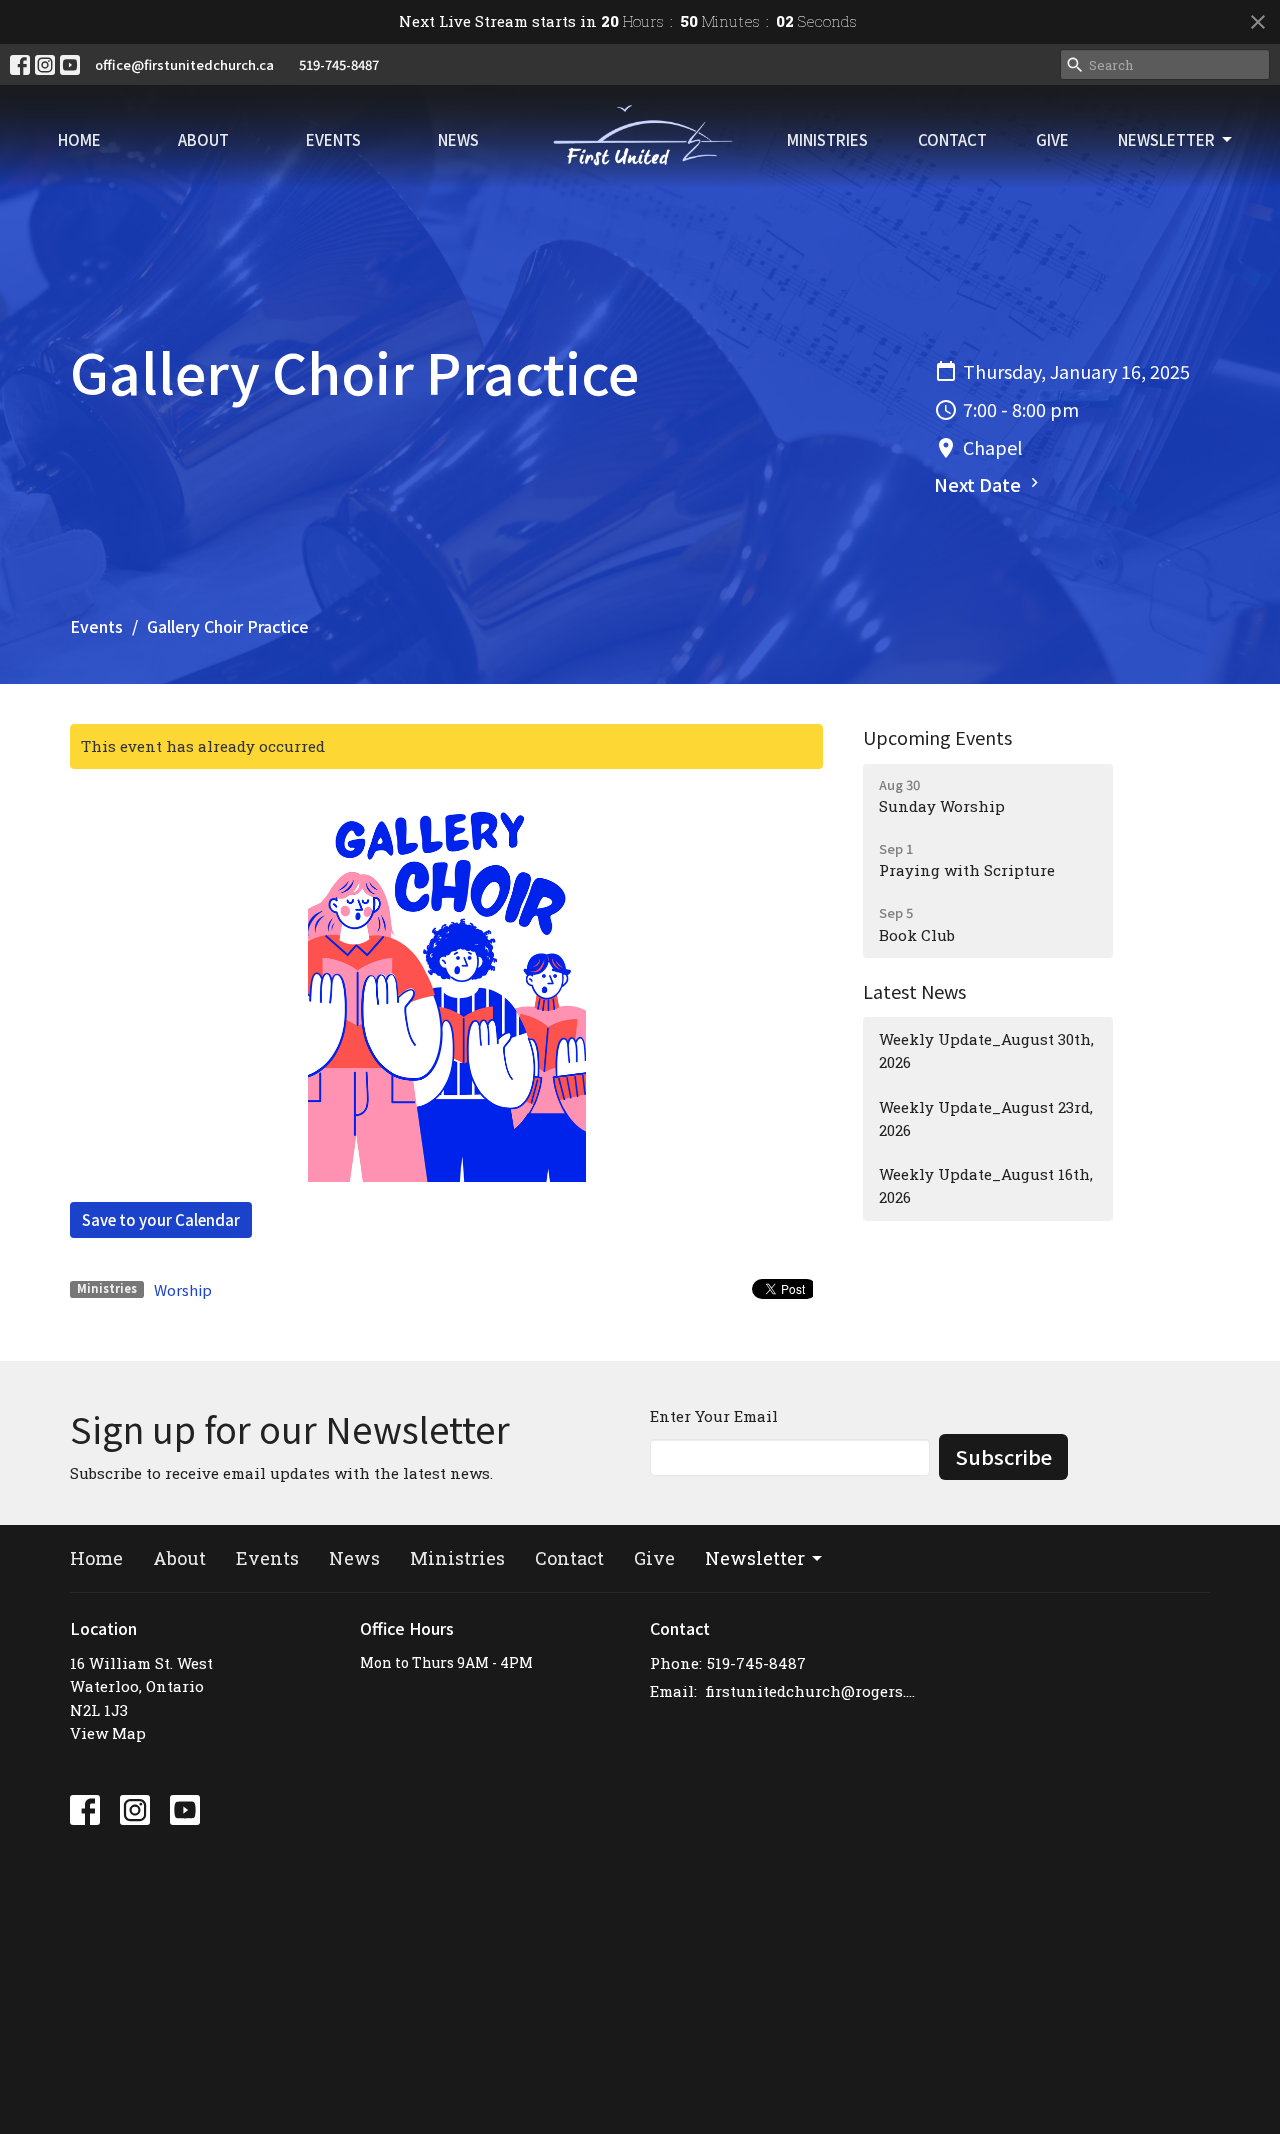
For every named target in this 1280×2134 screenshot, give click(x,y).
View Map (108, 1733)
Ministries (827, 139)
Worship (183, 1289)
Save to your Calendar (161, 1219)
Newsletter (1166, 139)
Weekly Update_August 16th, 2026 (986, 1185)
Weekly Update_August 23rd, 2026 (986, 1118)
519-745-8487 (339, 64)
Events (333, 139)
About (203, 139)
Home (79, 139)
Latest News (914, 991)
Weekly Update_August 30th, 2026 (986, 1050)
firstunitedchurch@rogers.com (812, 1691)
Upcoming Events (937, 737)
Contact (952, 139)
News (458, 139)
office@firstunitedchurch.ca (184, 64)
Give (1052, 139)
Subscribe (1003, 1456)
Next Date (979, 484)
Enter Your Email (714, 1416)
